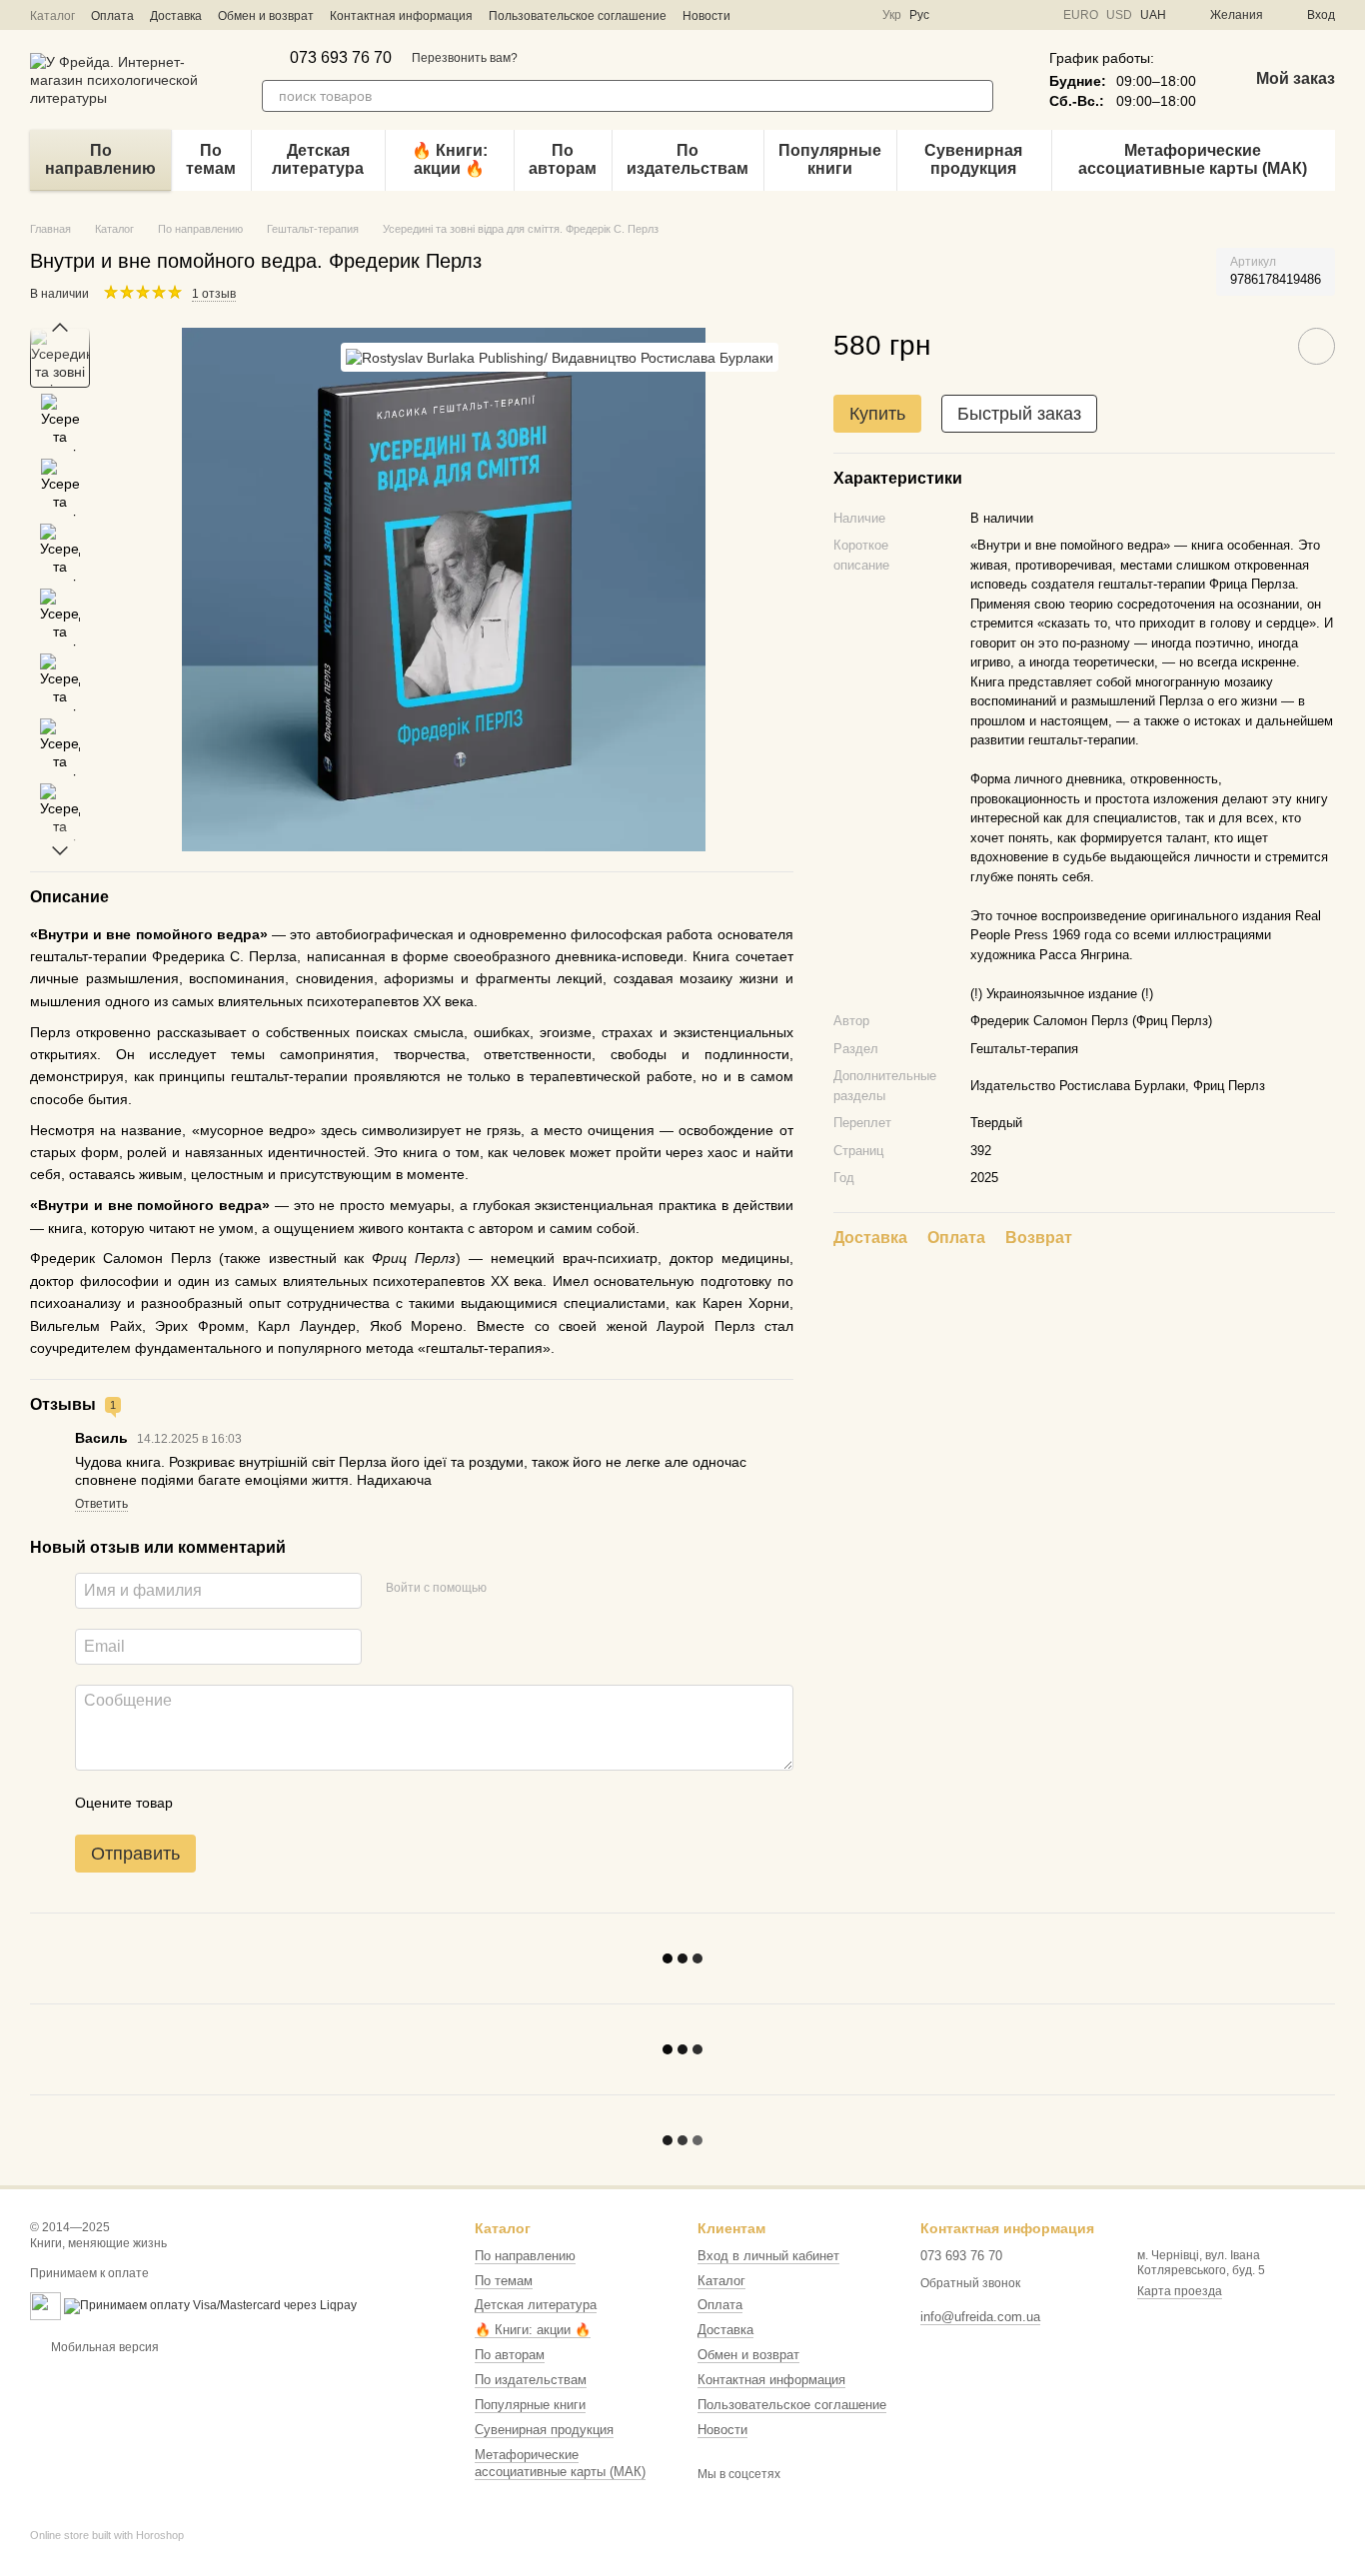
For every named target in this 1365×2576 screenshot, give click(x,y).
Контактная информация (401, 16)
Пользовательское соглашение (578, 16)
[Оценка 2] (238, 1803)
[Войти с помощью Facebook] (509, 1588)
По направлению (100, 159)
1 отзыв (214, 294)
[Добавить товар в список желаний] (1317, 346)
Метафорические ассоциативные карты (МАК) (1193, 159)
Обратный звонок (970, 2283)
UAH (1153, 15)
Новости (706, 16)
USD (1119, 15)
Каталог (52, 16)
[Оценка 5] (334, 1803)
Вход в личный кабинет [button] (768, 2256)
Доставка (176, 16)
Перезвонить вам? (465, 58)
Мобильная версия (103, 2347)
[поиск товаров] (977, 96)
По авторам (563, 159)
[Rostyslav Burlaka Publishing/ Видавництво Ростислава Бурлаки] (560, 357)
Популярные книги (830, 159)
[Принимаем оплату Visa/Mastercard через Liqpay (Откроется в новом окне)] (210, 2305)
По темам (211, 159)
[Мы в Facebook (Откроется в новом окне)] (758, 15)
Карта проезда (1180, 2291)
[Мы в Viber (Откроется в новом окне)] (830, 15)
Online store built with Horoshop (107, 2535)
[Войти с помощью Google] (541, 1588)
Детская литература (318, 159)
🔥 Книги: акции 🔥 (450, 159)
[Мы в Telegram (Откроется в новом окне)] (806, 15)
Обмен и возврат (266, 16)
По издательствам (687, 159)
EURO (1081, 15)
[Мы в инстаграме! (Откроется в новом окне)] (782, 15)
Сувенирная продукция (973, 159)
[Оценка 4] (302, 1803)
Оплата (112, 16)
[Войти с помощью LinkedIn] (573, 1588)
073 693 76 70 (341, 58)
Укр (892, 15)
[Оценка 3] (270, 1803)
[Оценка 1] (206, 1803)
